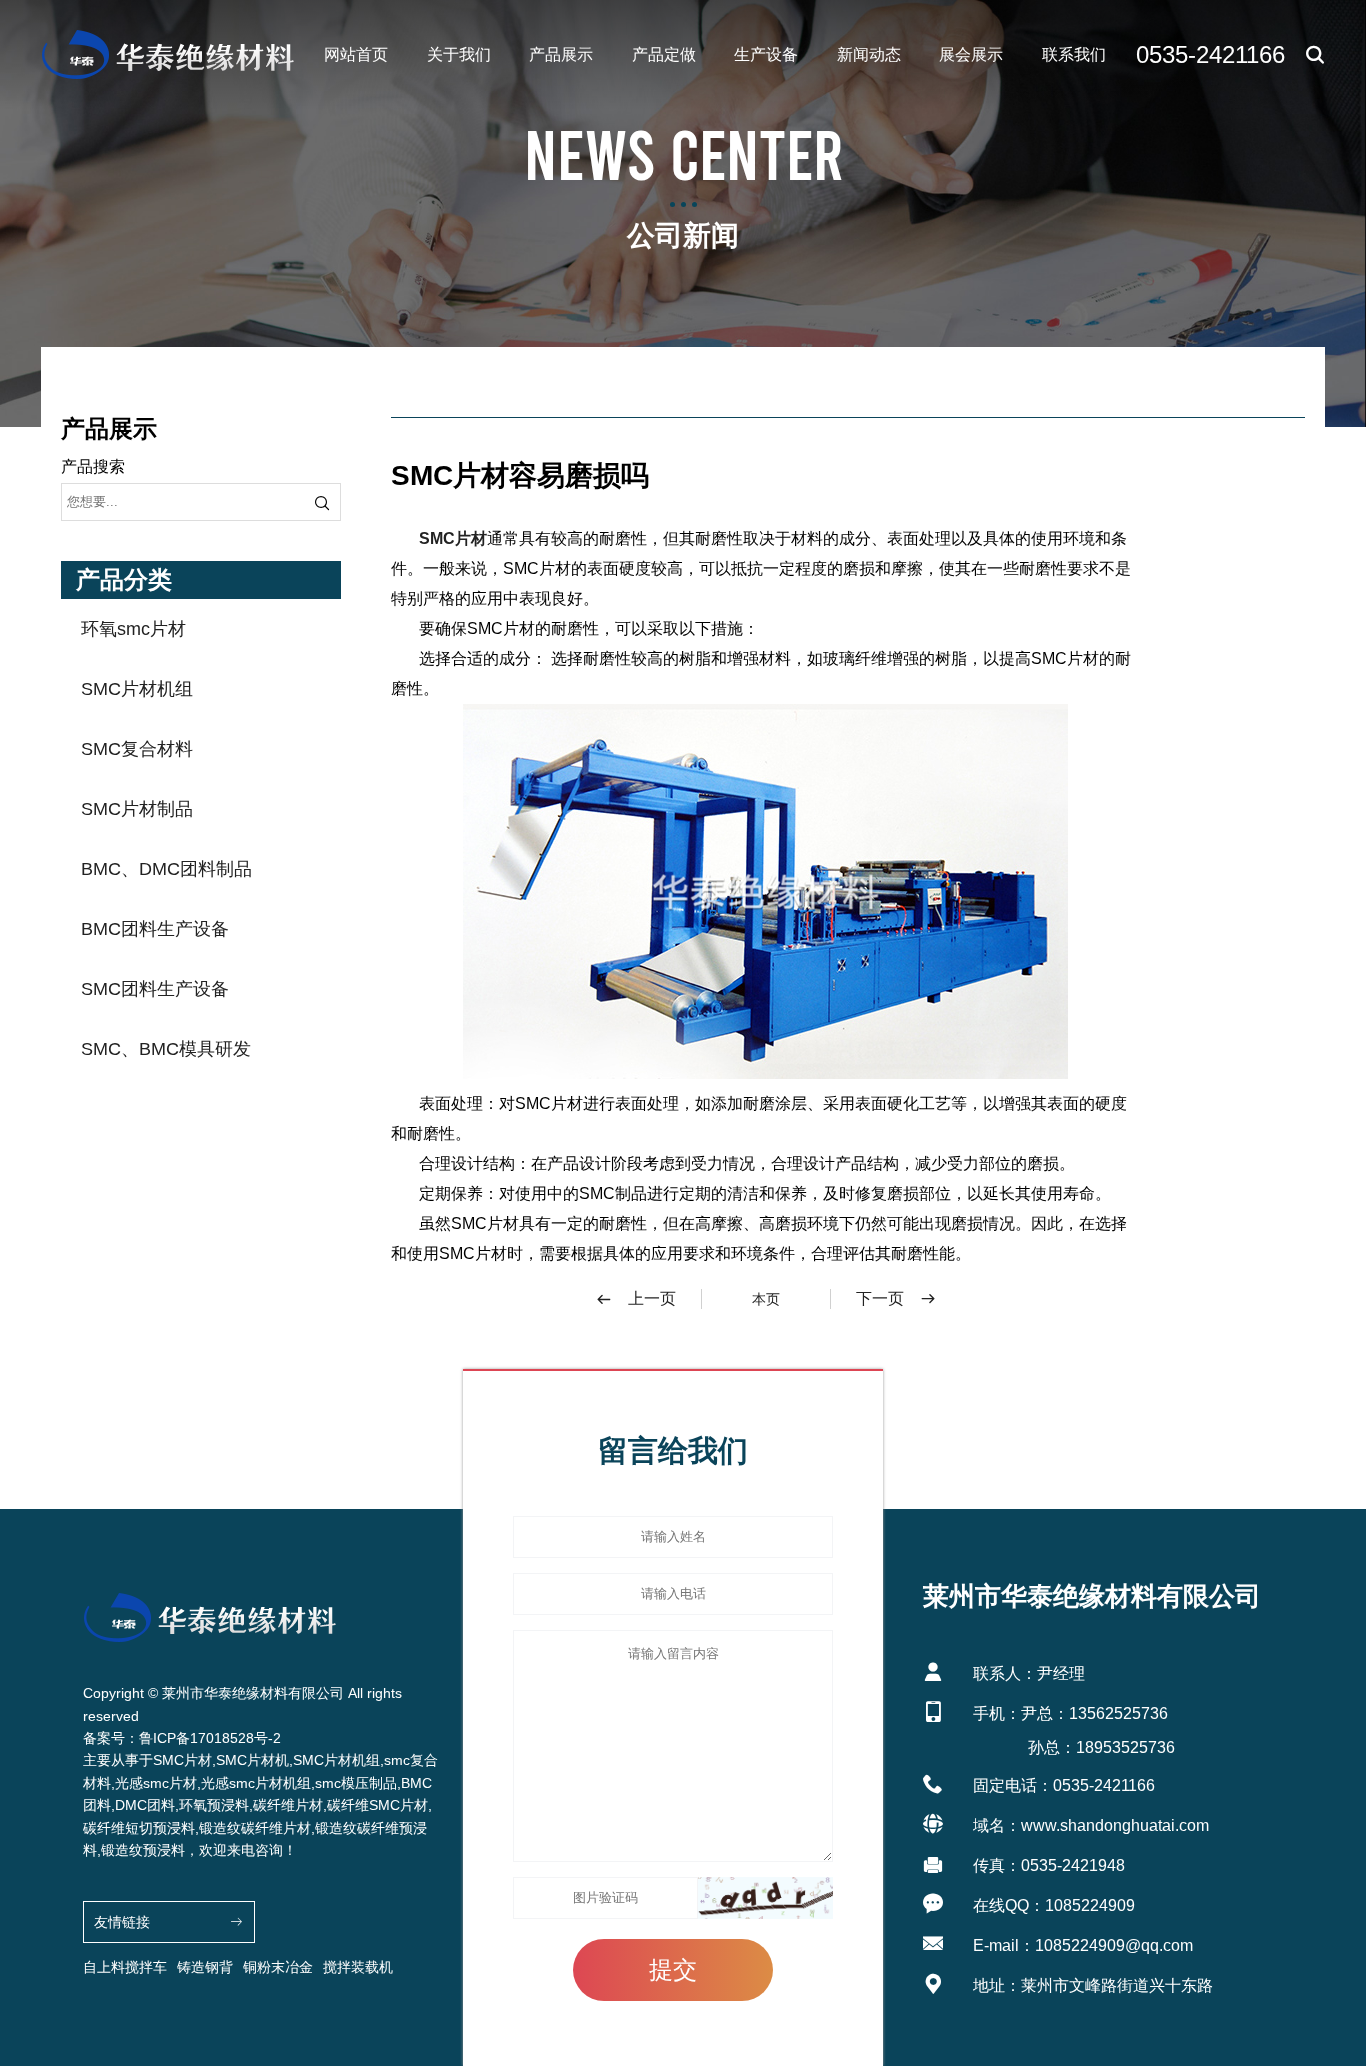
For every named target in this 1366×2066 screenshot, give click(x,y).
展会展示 (971, 54)
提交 (673, 1969)
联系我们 (1074, 54)
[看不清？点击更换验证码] (765, 1898)
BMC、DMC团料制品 (166, 869)
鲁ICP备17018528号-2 (210, 1738)
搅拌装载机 (358, 1967)
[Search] (322, 502)
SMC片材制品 (137, 809)
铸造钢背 (205, 1967)
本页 (766, 1299)
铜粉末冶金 (278, 1967)
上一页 (652, 1298)
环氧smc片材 (133, 629)
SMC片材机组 (137, 689)
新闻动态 (869, 54)
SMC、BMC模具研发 (166, 1049)
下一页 (880, 1298)
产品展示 (561, 54)
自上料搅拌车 (125, 1967)
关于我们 (459, 54)
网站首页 (356, 54)
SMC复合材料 (137, 749)
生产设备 (766, 54)
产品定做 (664, 54)
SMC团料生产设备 (155, 989)
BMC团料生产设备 (155, 929)
